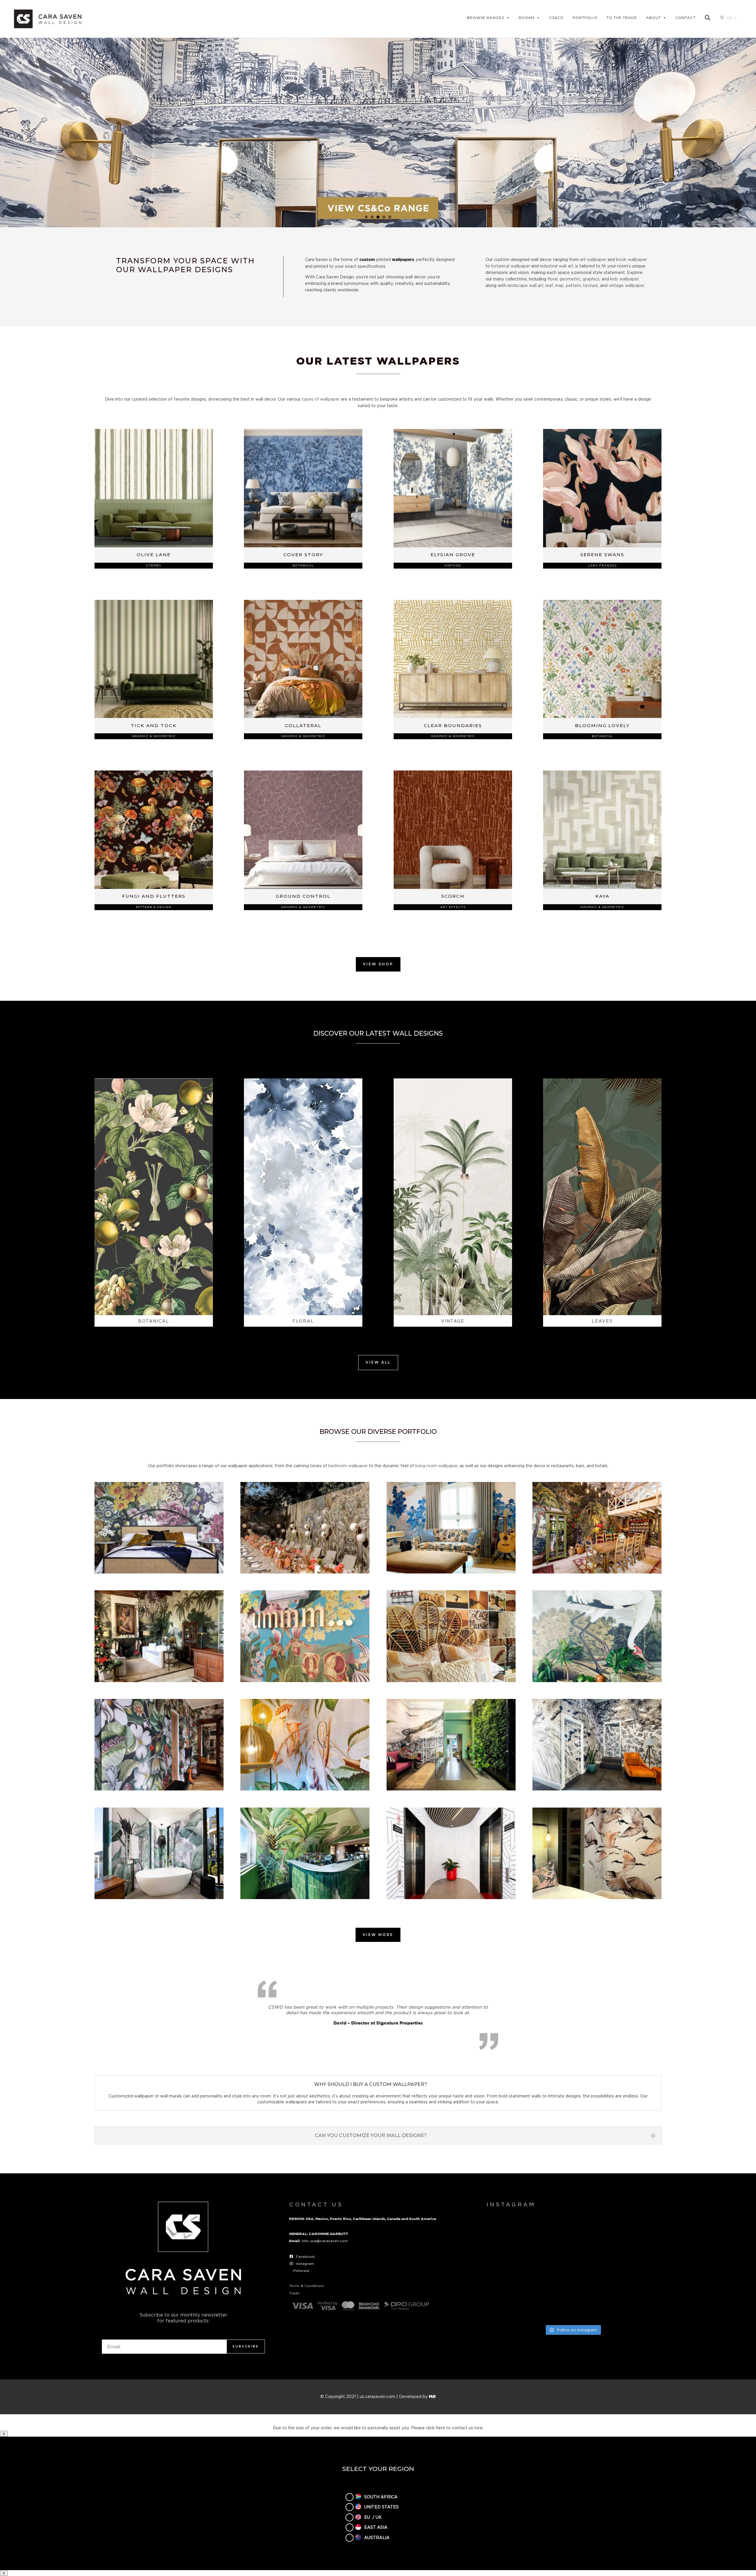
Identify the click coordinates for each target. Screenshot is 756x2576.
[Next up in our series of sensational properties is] (513, 2304)
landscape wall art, (526, 285)
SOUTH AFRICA (381, 2496)
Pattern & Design (154, 907)
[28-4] (451, 1680)
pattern (573, 285)
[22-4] (159, 1680)
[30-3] (159, 1789)
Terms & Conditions (307, 2286)
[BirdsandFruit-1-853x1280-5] (305, 1789)
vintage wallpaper (626, 285)
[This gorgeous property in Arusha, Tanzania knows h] (632, 2236)
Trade (294, 2293)
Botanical (303, 565)
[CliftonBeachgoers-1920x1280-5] (597, 1789)
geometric (570, 279)
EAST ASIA (376, 2527)
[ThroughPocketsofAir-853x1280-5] (597, 1897)
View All (378, 1362)
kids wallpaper (624, 279)
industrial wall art (557, 266)
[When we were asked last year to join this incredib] (632, 2304)
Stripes (154, 565)
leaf (549, 285)
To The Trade (622, 18)
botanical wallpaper (511, 266)
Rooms (527, 18)
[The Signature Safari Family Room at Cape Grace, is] (632, 2270)
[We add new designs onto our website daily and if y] (573, 2236)
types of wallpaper (321, 399)
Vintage (453, 565)
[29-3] (597, 1680)
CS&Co (556, 18)
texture (590, 285)
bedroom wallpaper (348, 1466)
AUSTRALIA (377, 2537)
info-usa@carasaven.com (325, 2241)
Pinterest (301, 2271)
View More (378, 1935)
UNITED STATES (381, 2507)
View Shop (378, 964)
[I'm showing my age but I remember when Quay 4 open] (513, 2236)
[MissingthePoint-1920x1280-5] (451, 1897)
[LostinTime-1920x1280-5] (305, 1897)
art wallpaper (593, 259)
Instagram (305, 2264)
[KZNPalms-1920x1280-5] (159, 1897)
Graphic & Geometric (154, 736)
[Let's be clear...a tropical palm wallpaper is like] (573, 2304)
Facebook (305, 2256)
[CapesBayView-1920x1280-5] (451, 1789)
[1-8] (159, 1572)
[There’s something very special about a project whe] (573, 2270)
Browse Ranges (485, 18)
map (559, 285)
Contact (686, 18)
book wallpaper (632, 259)
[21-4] (597, 1572)
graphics (591, 279)
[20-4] (451, 1572)
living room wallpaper (436, 1466)
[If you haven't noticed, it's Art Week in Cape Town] (513, 2270)
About (654, 18)
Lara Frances (602, 565)
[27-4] (305, 1680)
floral (553, 279)
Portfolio (585, 18)
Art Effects (453, 907)
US (729, 18)
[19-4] (305, 1572)
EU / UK (373, 2517)
